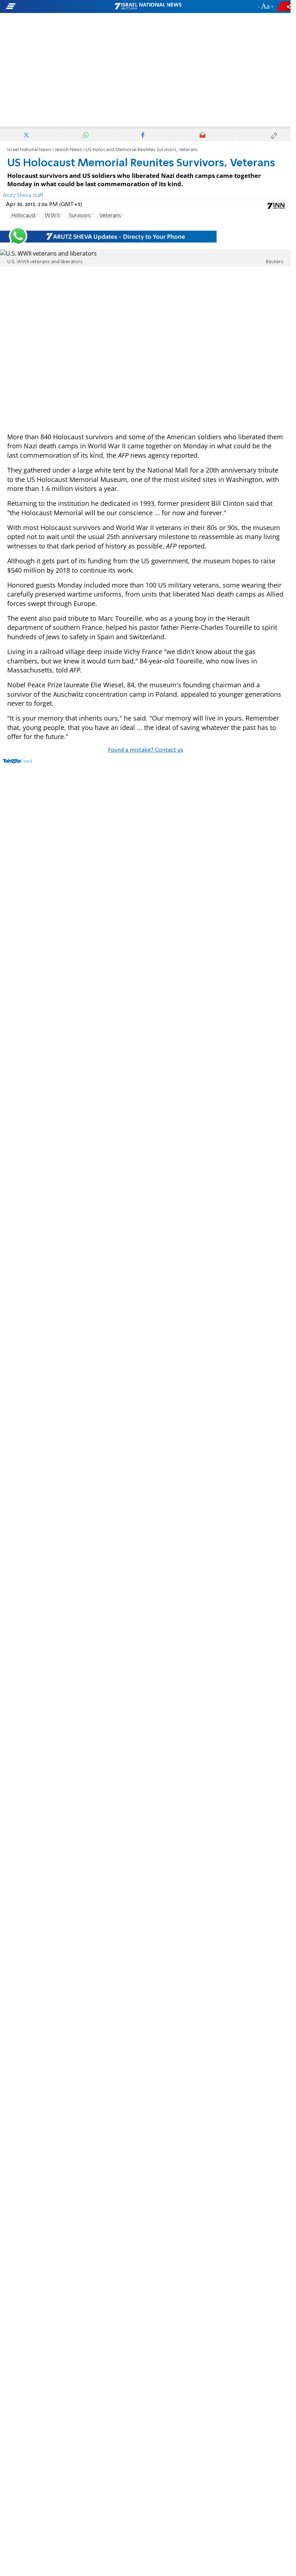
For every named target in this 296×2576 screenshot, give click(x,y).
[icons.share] (285, 6)
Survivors (80, 216)
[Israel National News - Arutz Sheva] (148, 7)
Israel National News (29, 150)
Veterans (110, 216)
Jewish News (68, 150)
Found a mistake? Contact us (145, 750)
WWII (52, 216)
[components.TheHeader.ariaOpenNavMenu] (47, 7)
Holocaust (24, 216)
